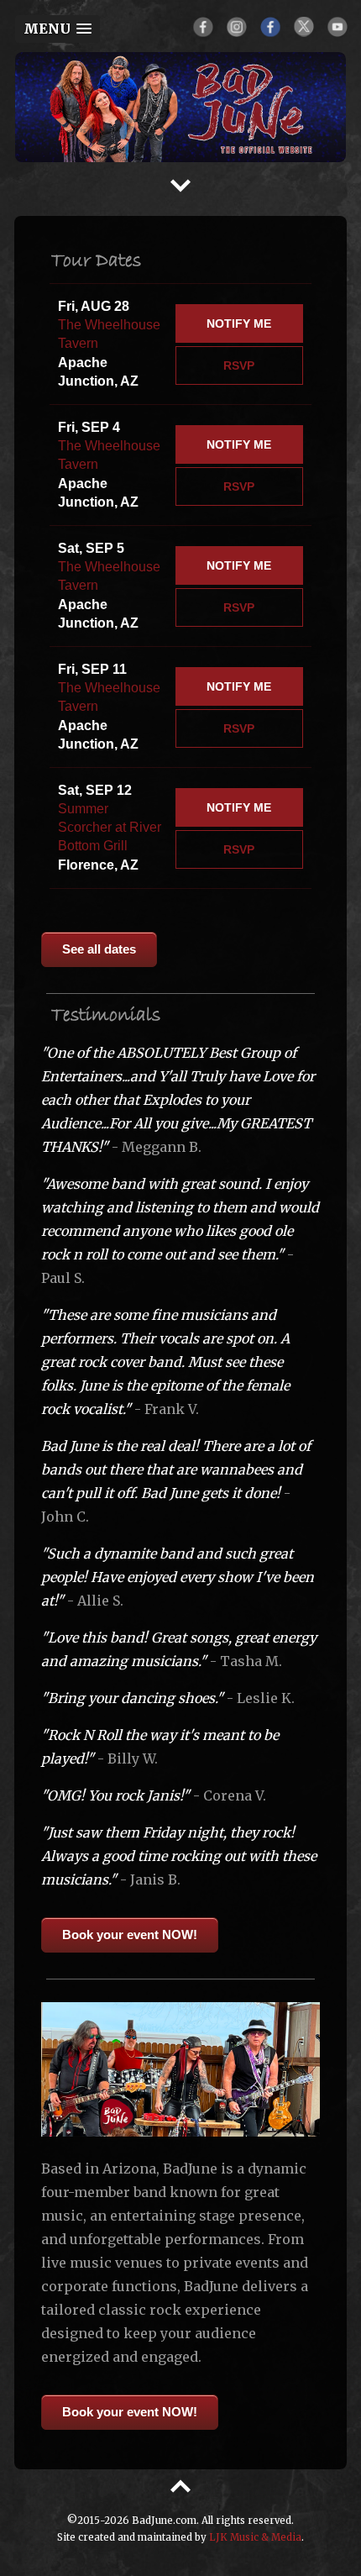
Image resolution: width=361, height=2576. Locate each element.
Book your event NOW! (130, 1935)
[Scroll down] (180, 179)
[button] (58, 29)
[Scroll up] (180, 2479)
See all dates (99, 949)
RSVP (239, 365)
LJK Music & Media (255, 2537)
